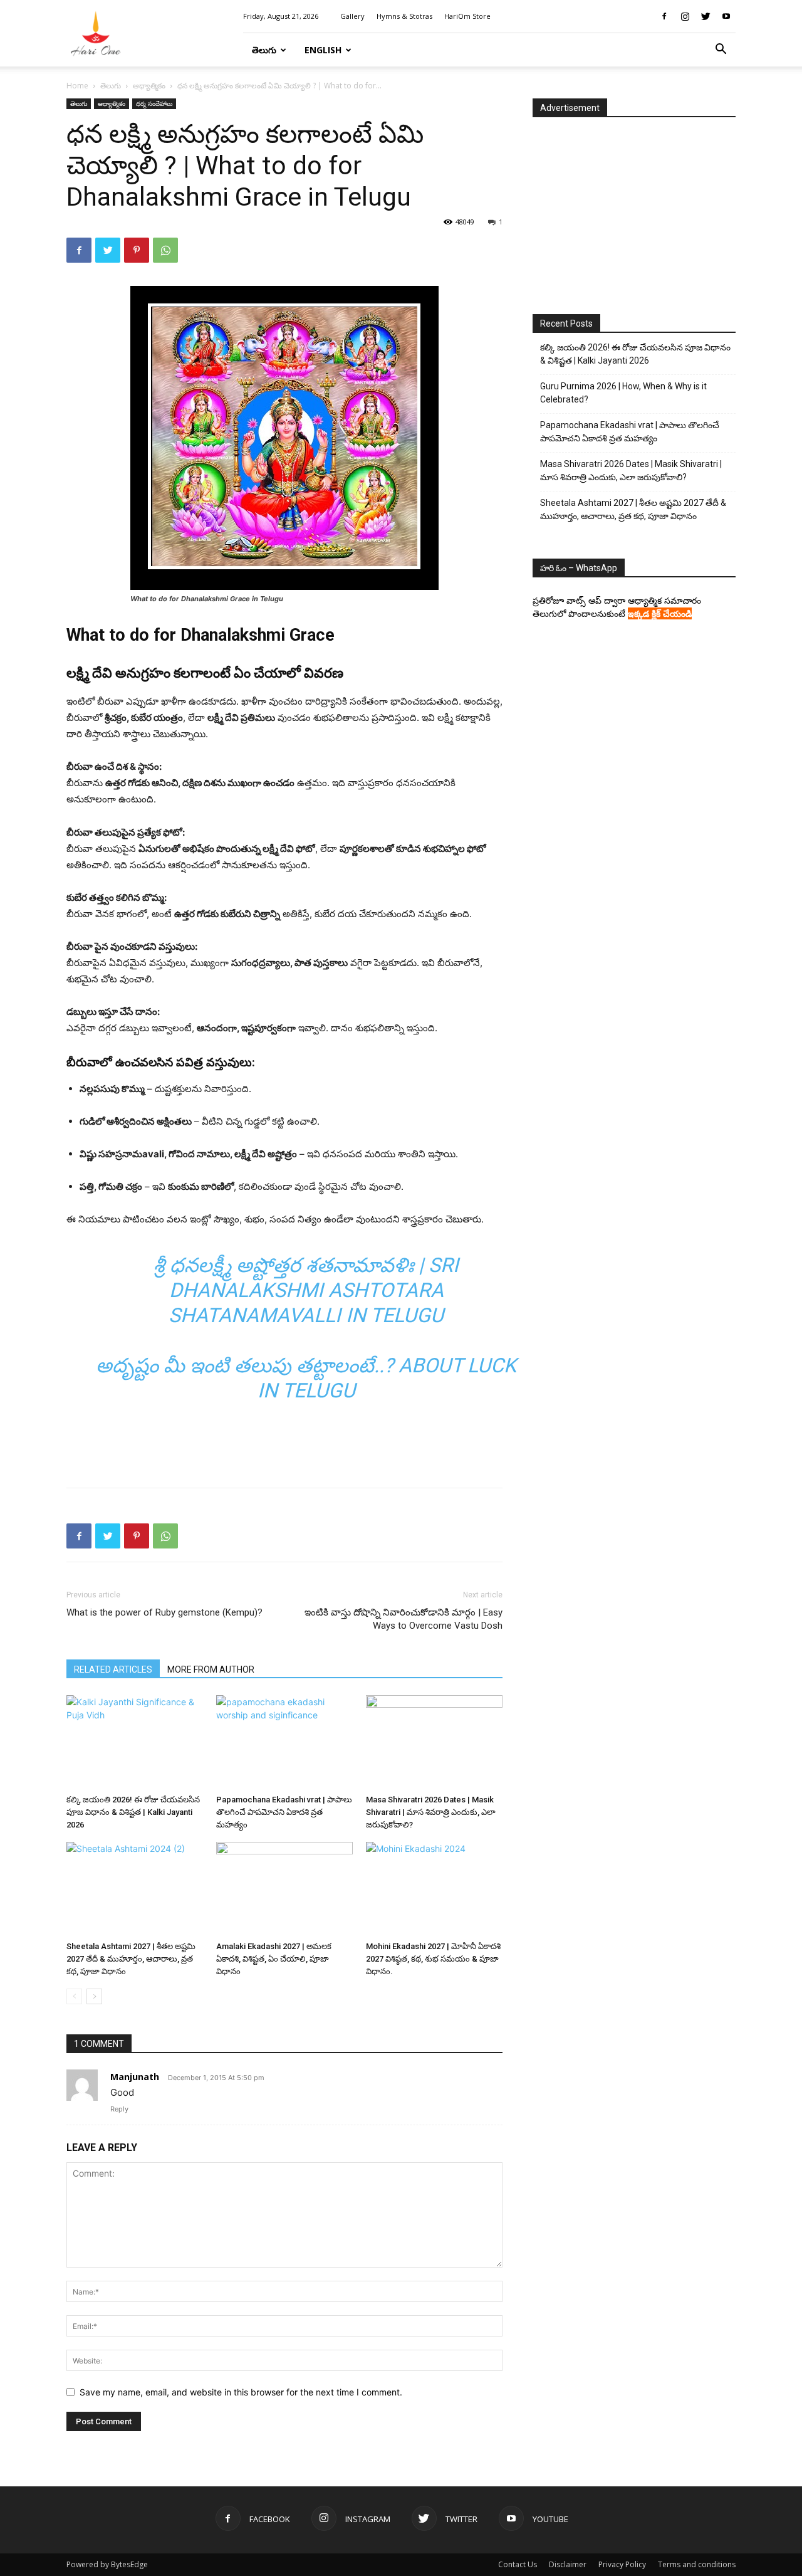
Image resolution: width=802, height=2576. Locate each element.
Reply (119, 2109)
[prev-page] (74, 1996)
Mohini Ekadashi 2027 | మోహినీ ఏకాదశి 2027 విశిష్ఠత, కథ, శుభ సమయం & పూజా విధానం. (433, 1959)
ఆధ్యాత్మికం (149, 86)
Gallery (352, 16)
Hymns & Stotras (404, 16)
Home (77, 86)
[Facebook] (664, 16)
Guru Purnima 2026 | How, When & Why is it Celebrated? (623, 393)
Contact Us (518, 2564)
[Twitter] (706, 16)
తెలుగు (264, 50)
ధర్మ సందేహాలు (154, 103)
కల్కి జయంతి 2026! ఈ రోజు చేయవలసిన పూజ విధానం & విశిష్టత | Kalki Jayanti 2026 (133, 1812)
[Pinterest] (137, 250)
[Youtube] (726, 16)
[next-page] (94, 1996)
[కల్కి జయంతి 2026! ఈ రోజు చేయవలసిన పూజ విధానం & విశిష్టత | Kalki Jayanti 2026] (135, 1742)
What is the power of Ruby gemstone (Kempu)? (164, 1612)
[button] (721, 50)
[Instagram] (685, 16)
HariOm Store (467, 16)
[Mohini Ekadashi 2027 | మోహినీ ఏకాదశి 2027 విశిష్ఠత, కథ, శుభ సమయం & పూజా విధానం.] (434, 1889)
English (323, 50)
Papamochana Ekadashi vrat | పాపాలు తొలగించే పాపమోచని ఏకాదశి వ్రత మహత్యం (284, 1812)
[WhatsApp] (165, 250)
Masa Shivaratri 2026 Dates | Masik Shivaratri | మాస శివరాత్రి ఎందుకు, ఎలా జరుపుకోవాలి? (431, 1812)
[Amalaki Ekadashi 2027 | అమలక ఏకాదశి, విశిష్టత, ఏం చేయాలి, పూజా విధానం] (284, 1889)
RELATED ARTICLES (113, 1669)
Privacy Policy (622, 2564)
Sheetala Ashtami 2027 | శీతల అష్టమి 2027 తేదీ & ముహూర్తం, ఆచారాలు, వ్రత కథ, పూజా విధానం (131, 1959)
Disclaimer (568, 2564)
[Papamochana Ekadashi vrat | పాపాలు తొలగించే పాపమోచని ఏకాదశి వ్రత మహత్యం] (284, 1742)
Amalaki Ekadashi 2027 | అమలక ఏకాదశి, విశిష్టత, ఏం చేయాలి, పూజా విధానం (274, 1959)
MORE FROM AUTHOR (211, 1669)
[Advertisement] (284, 1446)
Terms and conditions (697, 2564)
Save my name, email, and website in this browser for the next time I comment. (241, 2392)
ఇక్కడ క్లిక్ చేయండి (660, 613)
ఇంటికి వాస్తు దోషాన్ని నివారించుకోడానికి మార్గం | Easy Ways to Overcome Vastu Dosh (404, 1619)
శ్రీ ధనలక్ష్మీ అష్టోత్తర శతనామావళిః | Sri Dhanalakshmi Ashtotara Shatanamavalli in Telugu (306, 1290)
